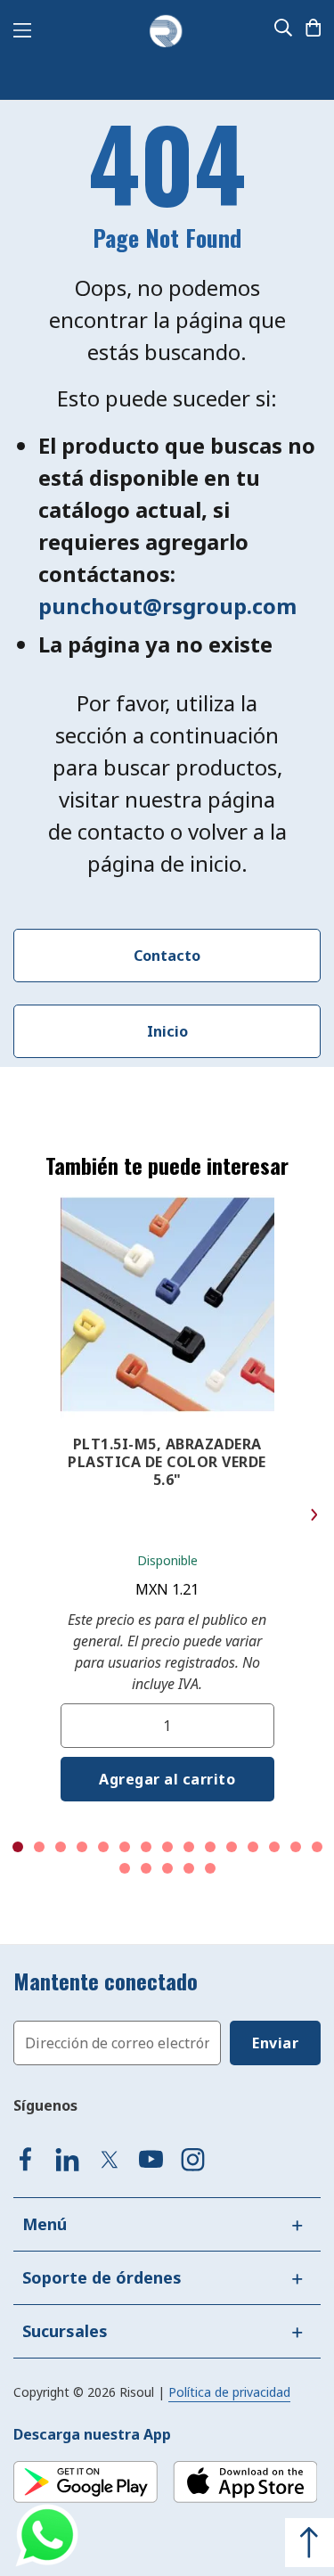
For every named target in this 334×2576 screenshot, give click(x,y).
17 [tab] (146, 1868)
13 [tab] (274, 1847)
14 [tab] (296, 1847)
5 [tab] (103, 1847)
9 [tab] (189, 1847)
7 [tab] (146, 1847)
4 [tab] (82, 1847)
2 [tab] (39, 1847)
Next (314, 1515)
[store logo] (166, 32)
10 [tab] (210, 1847)
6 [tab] (125, 1847)
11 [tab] (232, 1847)
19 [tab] (189, 1868)
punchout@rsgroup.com (167, 606)
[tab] (167, 2224)
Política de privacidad (229, 2392)
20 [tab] (210, 1868)
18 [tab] (167, 1868)
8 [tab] (167, 1847)
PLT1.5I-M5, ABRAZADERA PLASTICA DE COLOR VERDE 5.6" (167, 1462)
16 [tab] (125, 1868)
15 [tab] (317, 1847)
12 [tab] (253, 1847)
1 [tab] (18, 1847)
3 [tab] (61, 1847)
